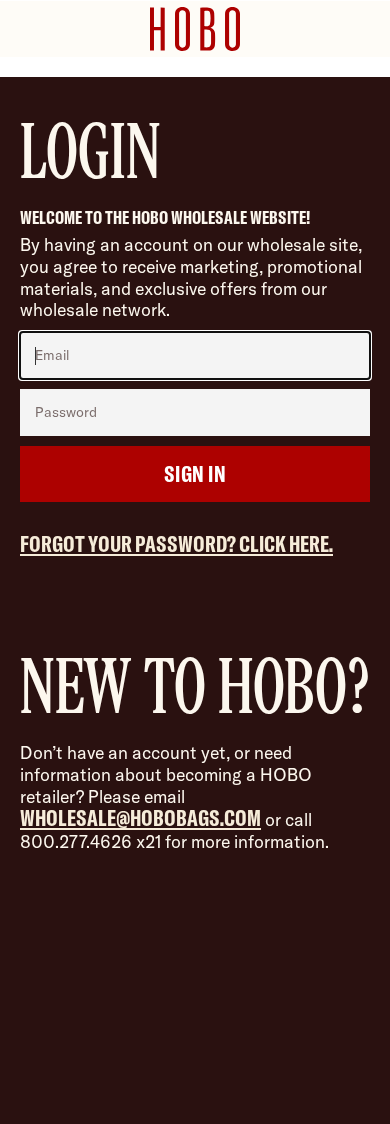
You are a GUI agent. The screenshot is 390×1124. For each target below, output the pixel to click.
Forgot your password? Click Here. (176, 543)
